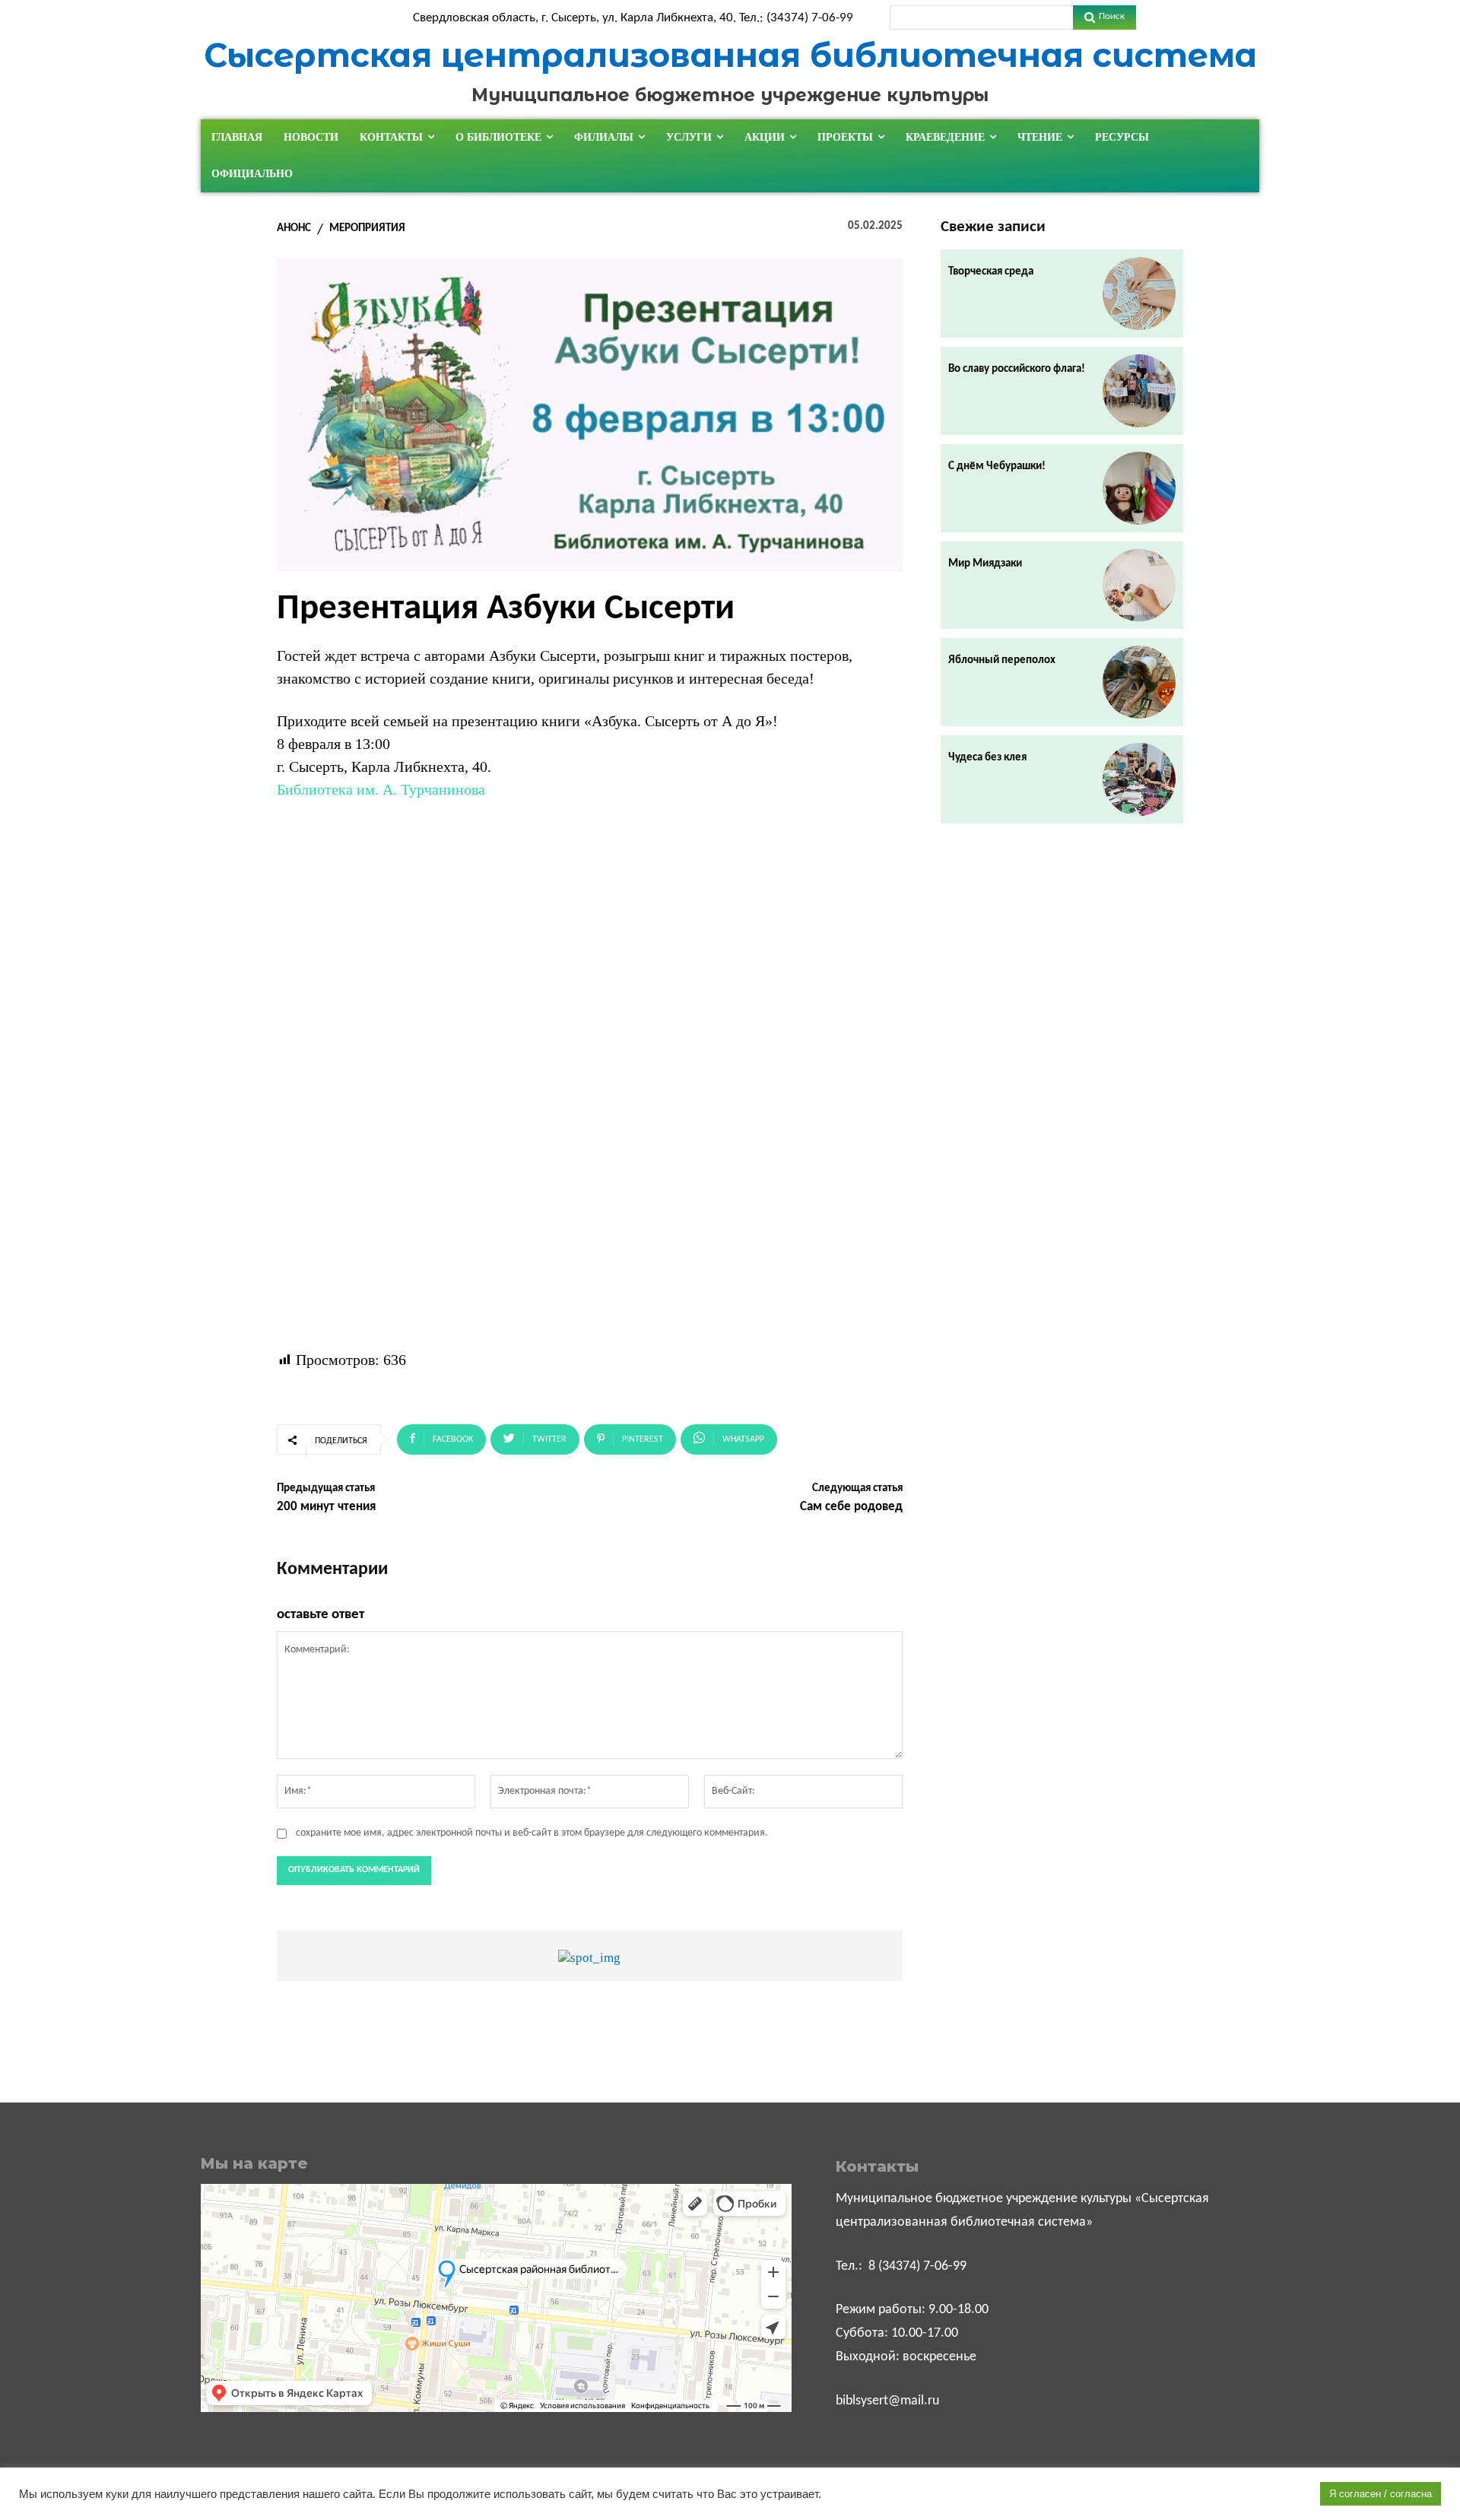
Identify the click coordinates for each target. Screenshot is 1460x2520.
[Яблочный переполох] (1139, 682)
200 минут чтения (326, 1507)
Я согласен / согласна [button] (1381, 2494)
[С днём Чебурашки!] (1139, 488)
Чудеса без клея (987, 758)
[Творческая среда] (1139, 294)
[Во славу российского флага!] (1139, 391)
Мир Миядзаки (985, 564)
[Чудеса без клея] (1139, 779)
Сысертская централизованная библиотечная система (730, 55)
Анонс (294, 229)
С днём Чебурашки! (997, 467)
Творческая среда (991, 272)
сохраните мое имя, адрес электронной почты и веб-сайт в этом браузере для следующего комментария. (532, 1833)
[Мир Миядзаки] (1139, 586)
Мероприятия (367, 229)
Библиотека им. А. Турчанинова (381, 789)
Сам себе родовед (851, 1507)
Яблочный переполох (1002, 660)
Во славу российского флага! (1017, 369)
